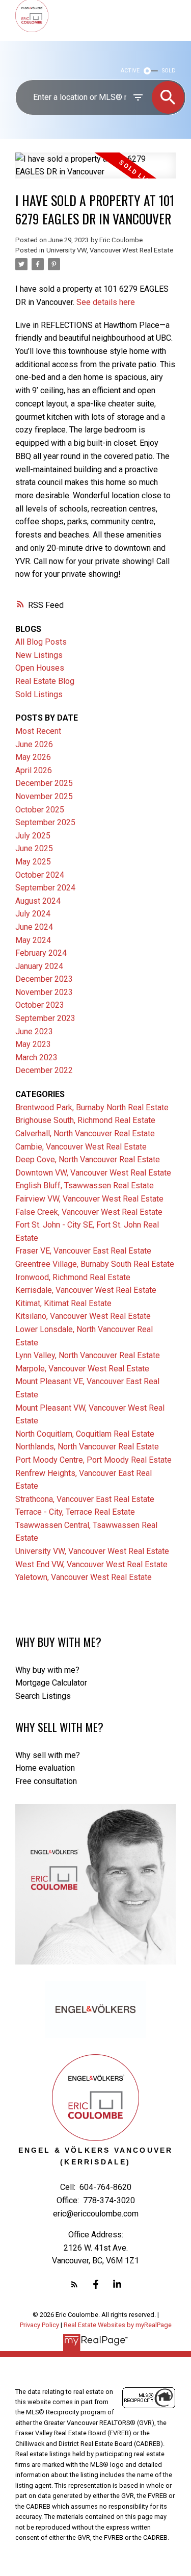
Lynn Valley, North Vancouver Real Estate (88, 1355)
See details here (106, 302)
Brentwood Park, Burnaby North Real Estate (92, 1107)
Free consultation (46, 1781)
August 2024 (38, 901)
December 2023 (44, 979)
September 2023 (45, 1018)
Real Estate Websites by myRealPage (118, 2325)
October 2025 (40, 810)
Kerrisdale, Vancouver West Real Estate (86, 1290)
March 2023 (36, 1057)
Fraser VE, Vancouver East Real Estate (83, 1251)
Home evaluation (45, 1768)
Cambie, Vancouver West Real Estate (81, 1147)
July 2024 (33, 914)
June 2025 (34, 848)
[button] (74, 2284)
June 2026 (34, 744)
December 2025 (44, 783)
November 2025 (44, 796)
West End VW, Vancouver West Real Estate (91, 1564)
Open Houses (40, 668)
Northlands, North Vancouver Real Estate (87, 1447)
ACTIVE (130, 71)
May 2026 (33, 757)
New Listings (39, 655)
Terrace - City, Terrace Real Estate (75, 1512)
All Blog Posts (41, 642)
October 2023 (40, 1005)
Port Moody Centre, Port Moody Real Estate (93, 1460)
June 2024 (34, 927)
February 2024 (41, 953)
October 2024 (40, 875)
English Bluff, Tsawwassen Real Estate (85, 1185)
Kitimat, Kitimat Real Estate (63, 1303)
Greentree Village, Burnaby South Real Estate (95, 1264)
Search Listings (43, 1696)
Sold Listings (39, 694)
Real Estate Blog (45, 681)
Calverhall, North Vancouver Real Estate (85, 1133)
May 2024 (33, 940)
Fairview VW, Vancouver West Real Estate (89, 1199)
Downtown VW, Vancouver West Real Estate (93, 1173)
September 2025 (45, 822)
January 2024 (39, 966)
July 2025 (33, 836)
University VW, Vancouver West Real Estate (110, 250)
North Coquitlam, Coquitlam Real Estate (85, 1434)
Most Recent (38, 731)
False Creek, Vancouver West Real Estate (89, 1212)
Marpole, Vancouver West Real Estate (82, 1369)
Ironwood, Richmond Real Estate (73, 1277)
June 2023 (34, 1031)
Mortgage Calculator (51, 1683)
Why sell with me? (48, 1755)
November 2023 (44, 992)
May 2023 (33, 1044)
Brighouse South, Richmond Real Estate (85, 1120)
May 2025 (33, 862)
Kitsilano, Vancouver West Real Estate (83, 1316)
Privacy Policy (39, 2325)
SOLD (169, 71)
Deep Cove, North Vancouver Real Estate (88, 1159)
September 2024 (45, 888)
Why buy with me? (47, 1670)
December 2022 (44, 1070)
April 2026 (34, 770)
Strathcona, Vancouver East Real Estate (85, 1499)
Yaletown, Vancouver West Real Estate (84, 1577)
